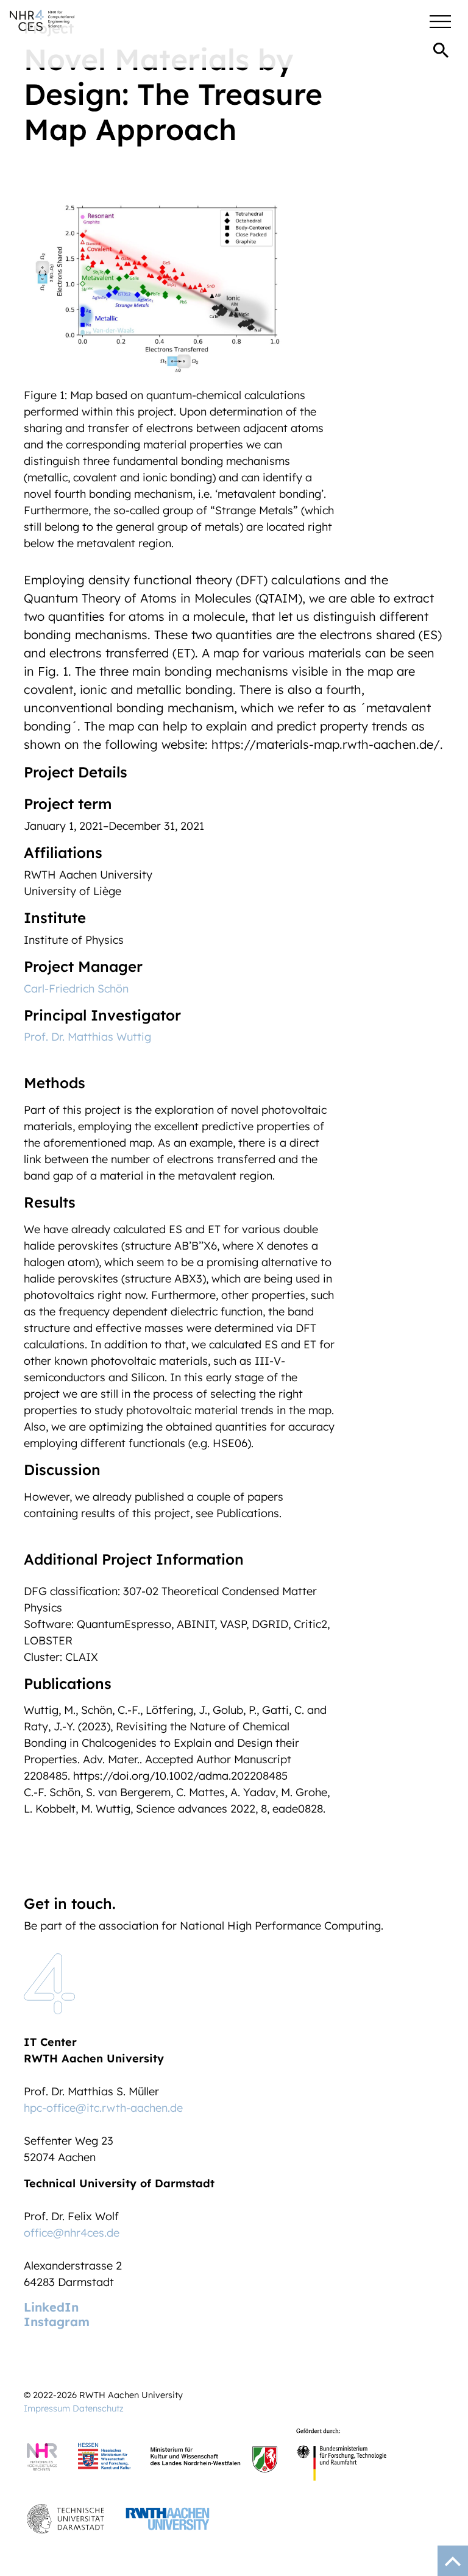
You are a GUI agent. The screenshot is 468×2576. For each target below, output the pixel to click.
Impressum (47, 2408)
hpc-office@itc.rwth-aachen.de (103, 2108)
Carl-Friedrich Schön (76, 989)
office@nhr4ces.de (72, 2233)
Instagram (57, 2322)
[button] (47, 364)
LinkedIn (51, 2307)
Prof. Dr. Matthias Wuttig (87, 1037)
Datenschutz (98, 2408)
